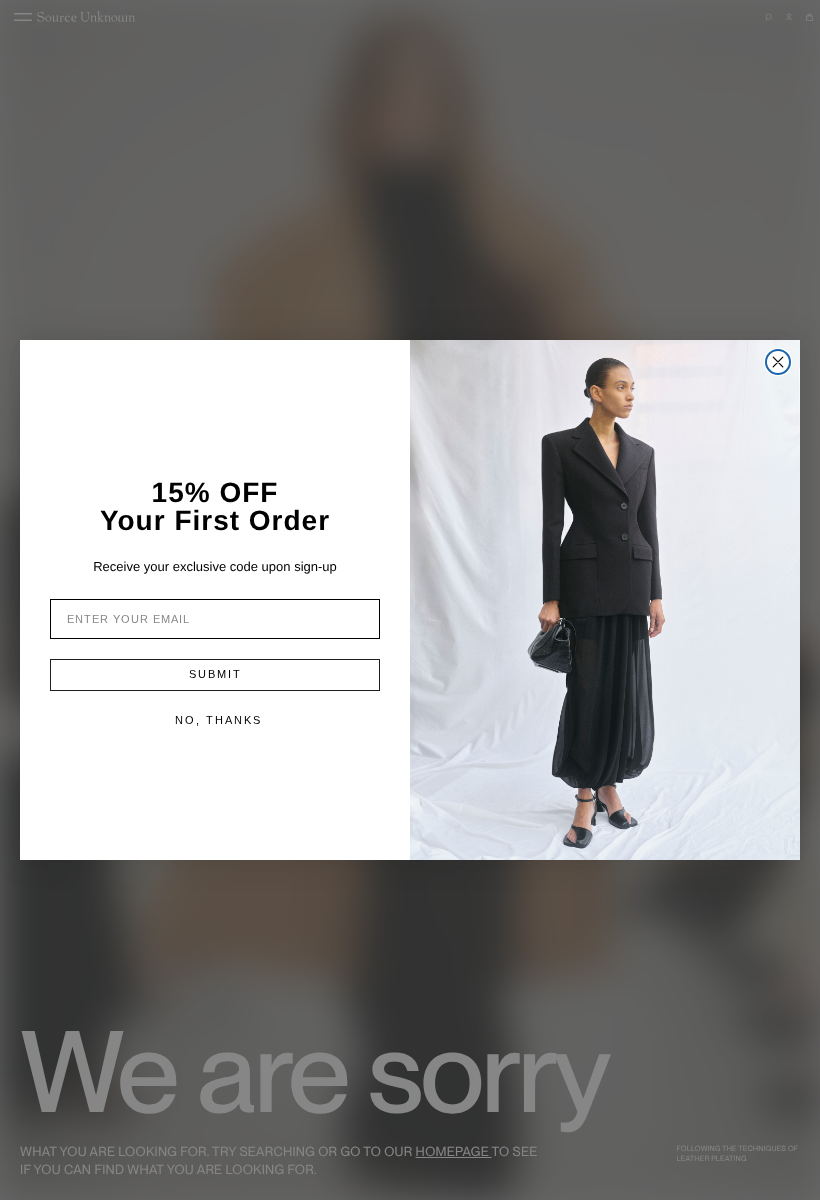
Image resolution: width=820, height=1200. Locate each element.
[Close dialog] (778, 362)
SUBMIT (215, 674)
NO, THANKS (218, 720)
